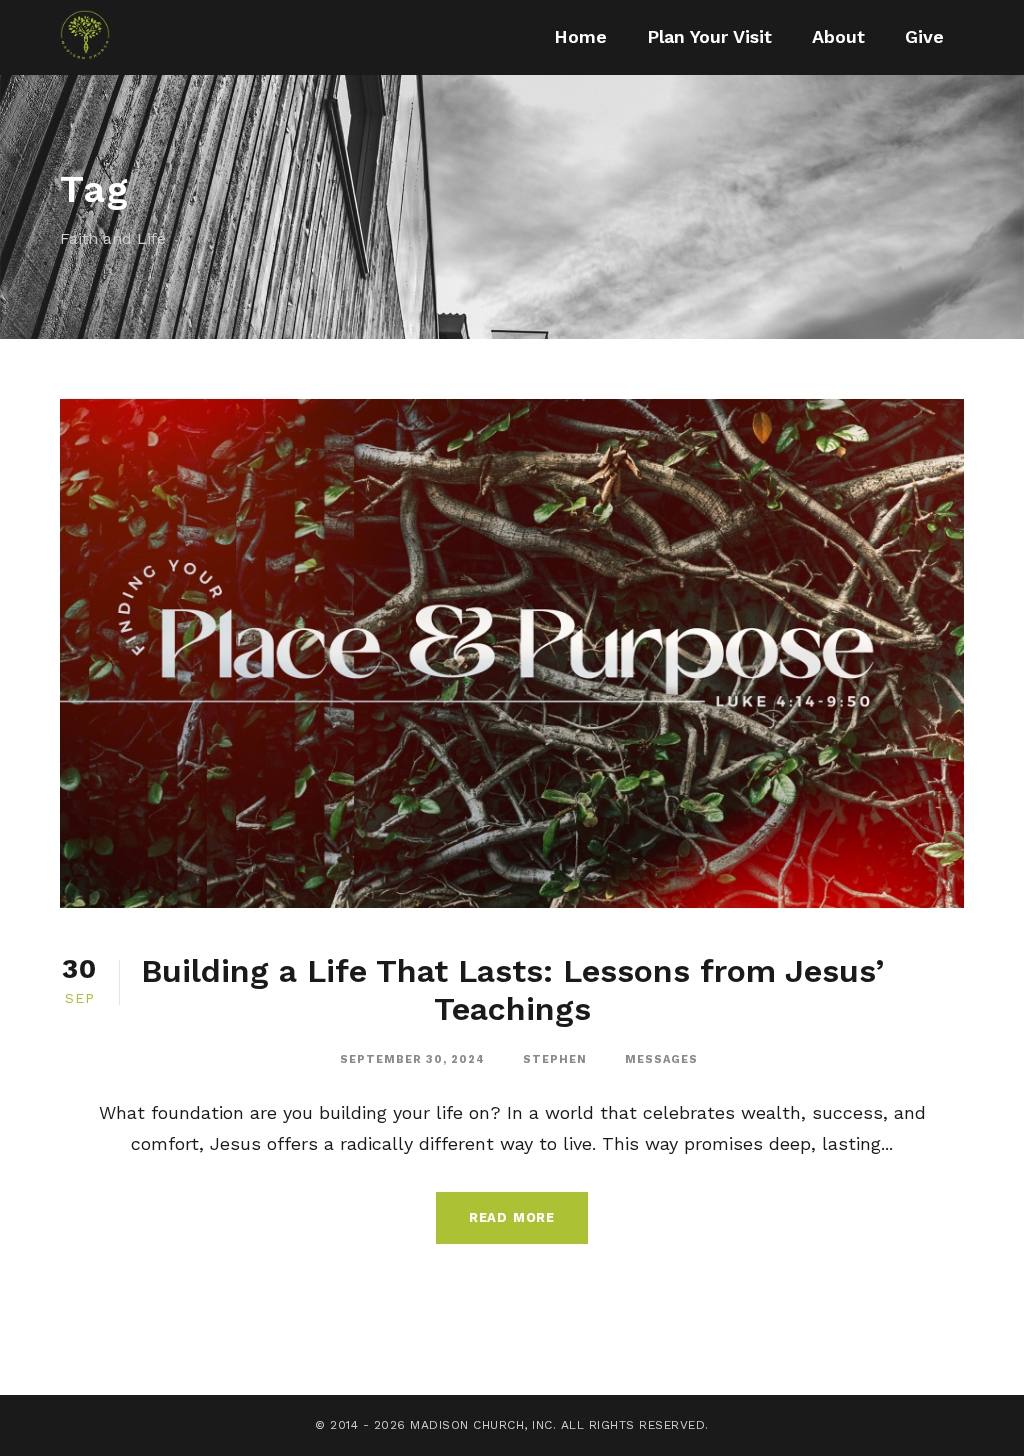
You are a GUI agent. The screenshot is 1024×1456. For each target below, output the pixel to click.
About (838, 36)
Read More (512, 1217)
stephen (555, 1059)
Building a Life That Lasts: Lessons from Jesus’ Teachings (512, 990)
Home (580, 36)
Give (924, 36)
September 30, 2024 (412, 1059)
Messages (661, 1059)
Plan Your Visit (709, 36)
